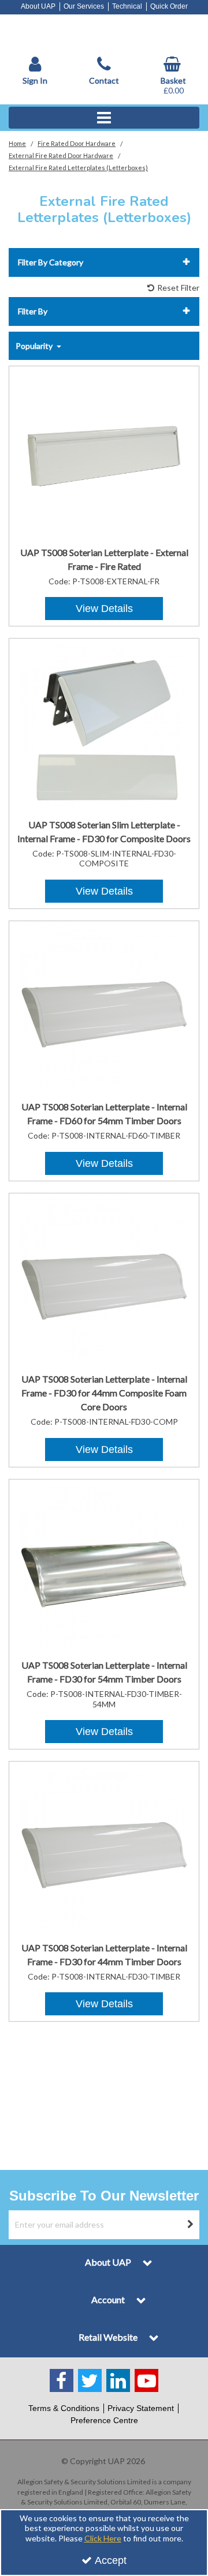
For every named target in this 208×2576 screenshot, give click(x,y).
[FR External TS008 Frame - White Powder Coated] (104, 455)
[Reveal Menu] (104, 118)
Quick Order (169, 6)
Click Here (103, 2538)
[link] (62, 2380)
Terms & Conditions (64, 2408)
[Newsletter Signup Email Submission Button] (190, 2225)
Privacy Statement (141, 2408)
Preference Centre (104, 2420)
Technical (127, 6)
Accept (111, 2560)
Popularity (35, 346)
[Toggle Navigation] (104, 118)
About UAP (38, 6)
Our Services (84, 6)
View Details (104, 609)
